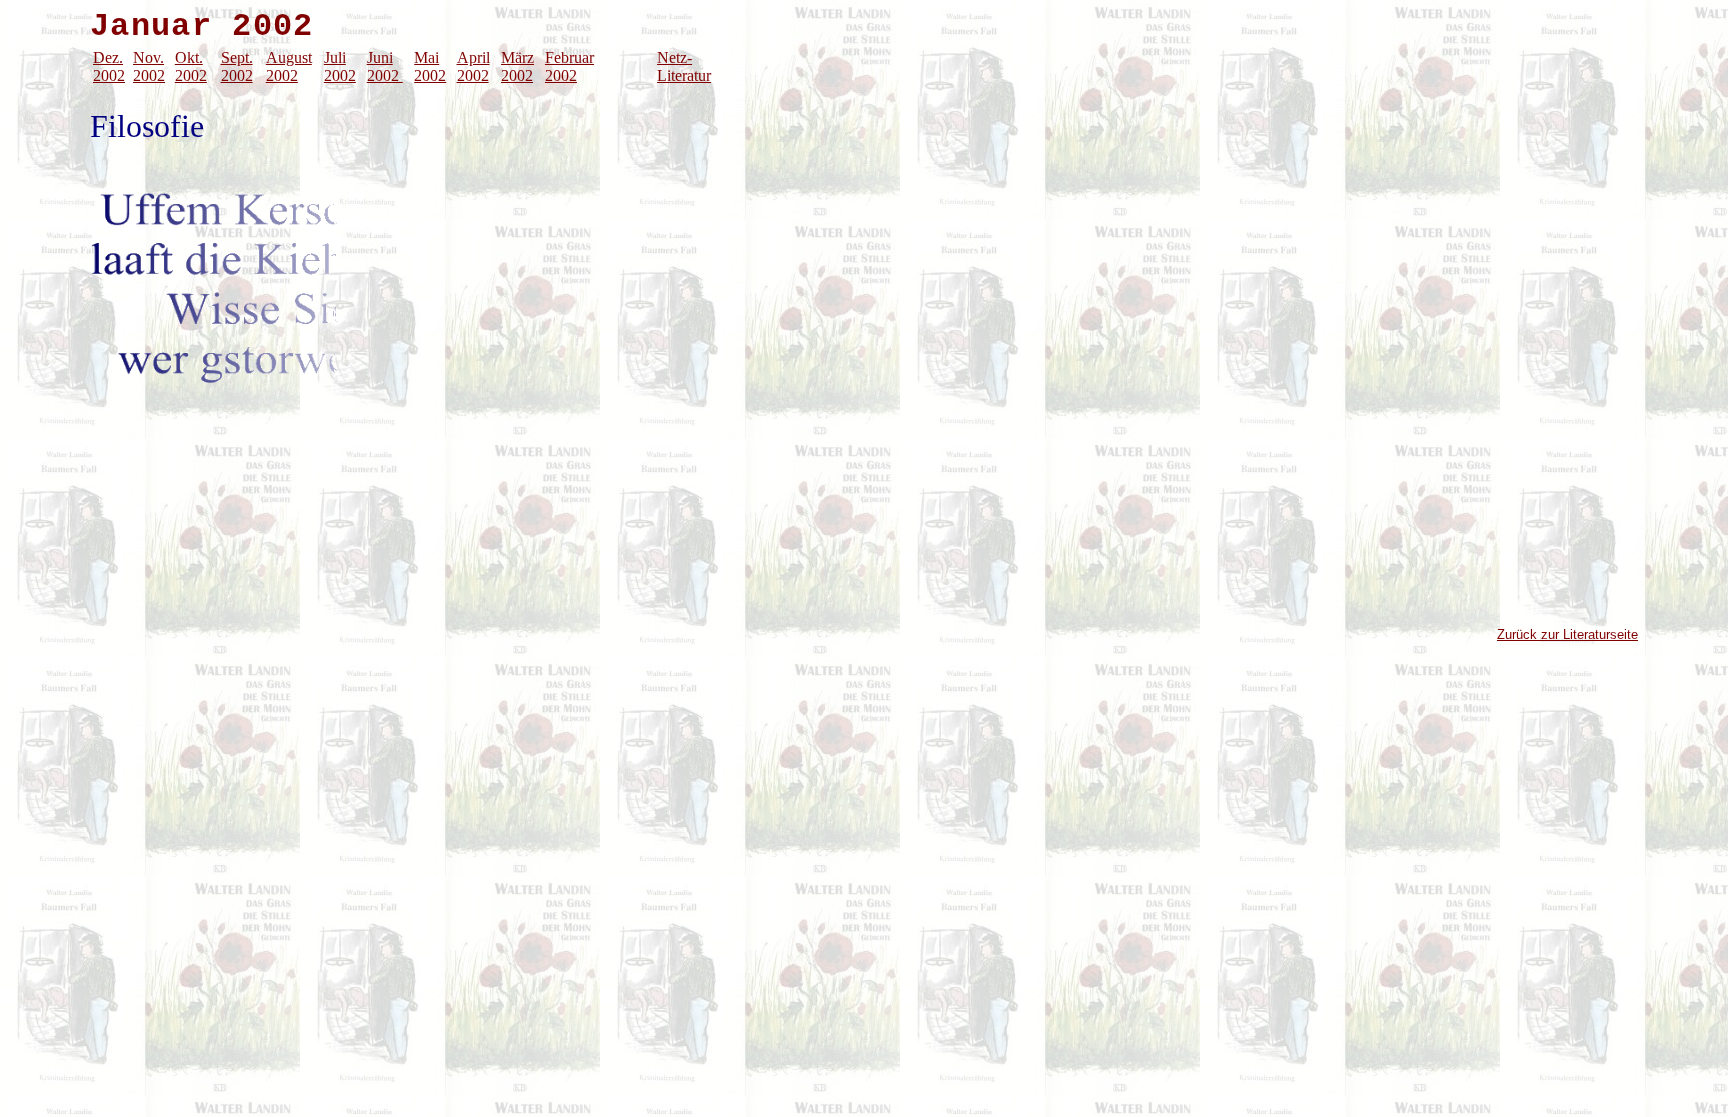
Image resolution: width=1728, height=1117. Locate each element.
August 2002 (289, 66)
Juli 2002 (340, 66)
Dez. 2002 (109, 66)
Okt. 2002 (191, 66)
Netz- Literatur (684, 66)
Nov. (148, 57)
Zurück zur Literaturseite (1567, 634)
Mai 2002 (430, 66)
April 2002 (473, 66)
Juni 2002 (385, 66)
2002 (149, 75)
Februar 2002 (569, 66)
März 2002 (517, 66)
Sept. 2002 (237, 66)
